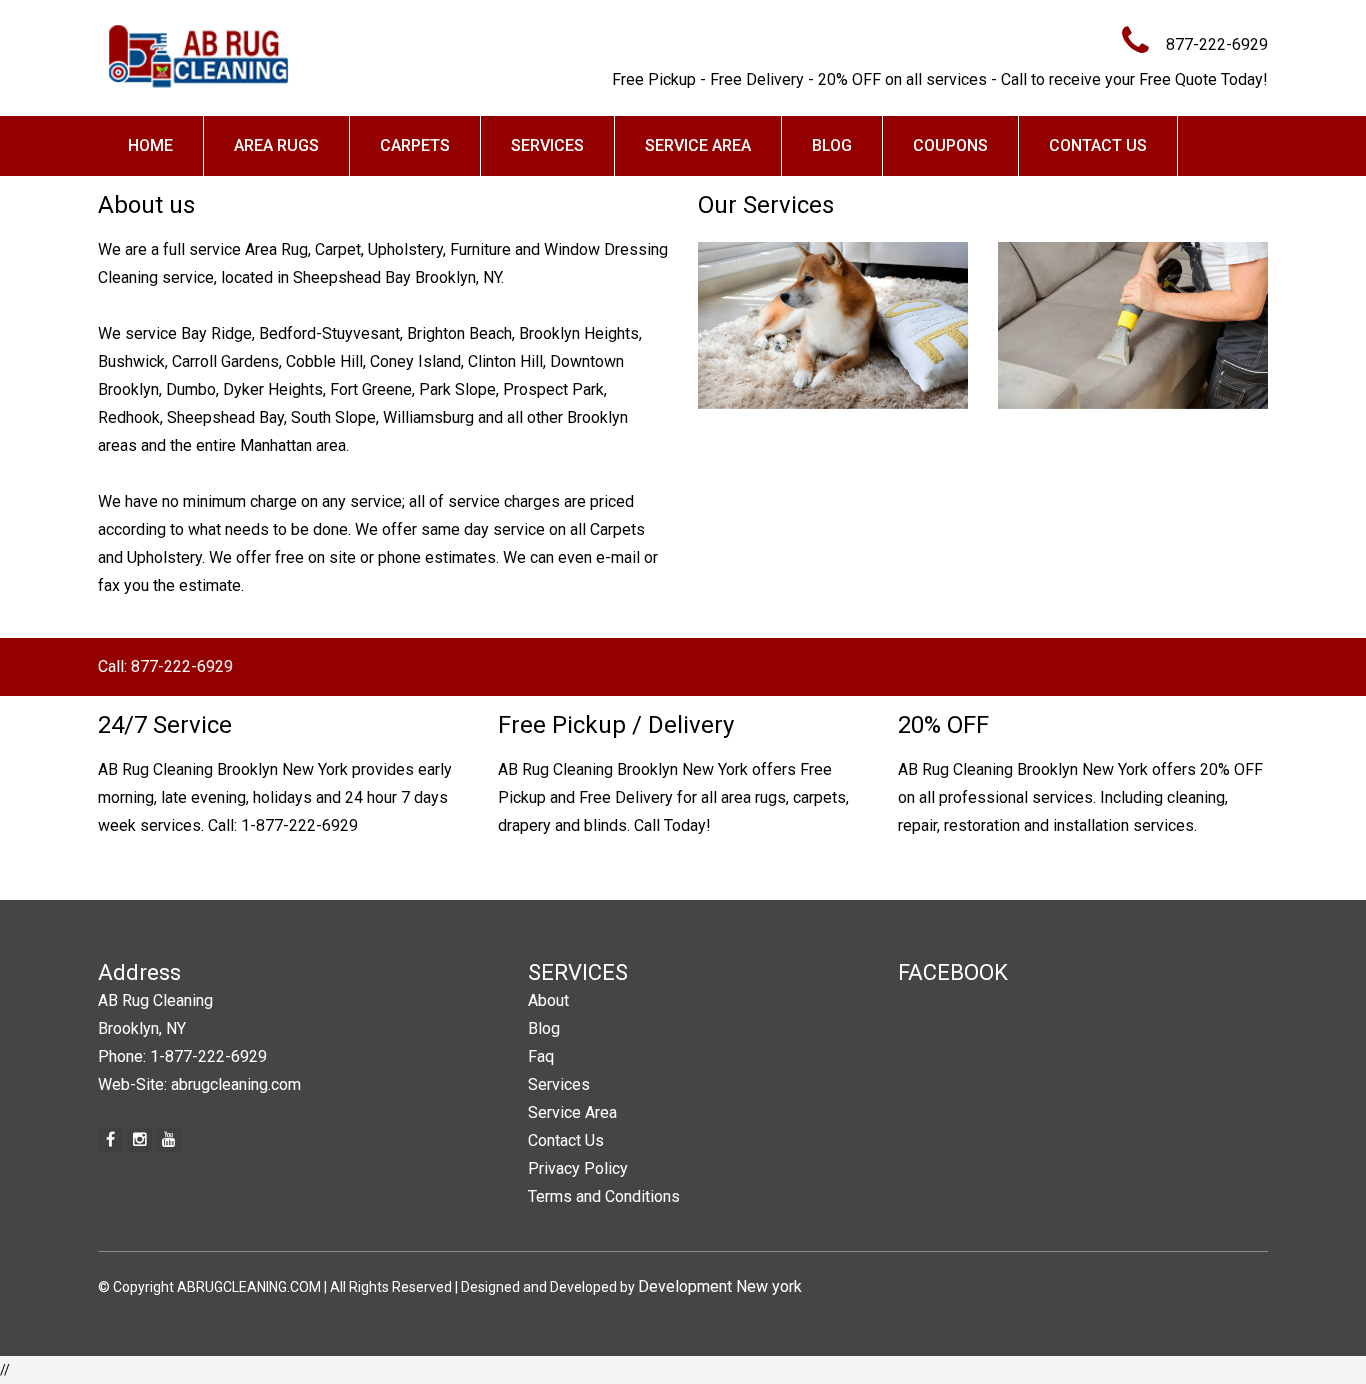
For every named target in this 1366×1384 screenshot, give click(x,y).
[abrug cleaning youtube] (168, 1139)
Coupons (950, 145)
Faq (541, 1056)
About (548, 1000)
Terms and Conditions (604, 1196)
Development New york (720, 1286)
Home (150, 145)
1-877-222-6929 (299, 825)
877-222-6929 (1217, 44)
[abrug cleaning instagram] (139, 1139)
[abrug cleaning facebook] (110, 1139)
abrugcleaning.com (236, 1084)
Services (547, 145)
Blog (832, 145)
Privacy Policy (578, 1168)
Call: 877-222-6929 (165, 666)
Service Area (698, 145)
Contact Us (1098, 145)
